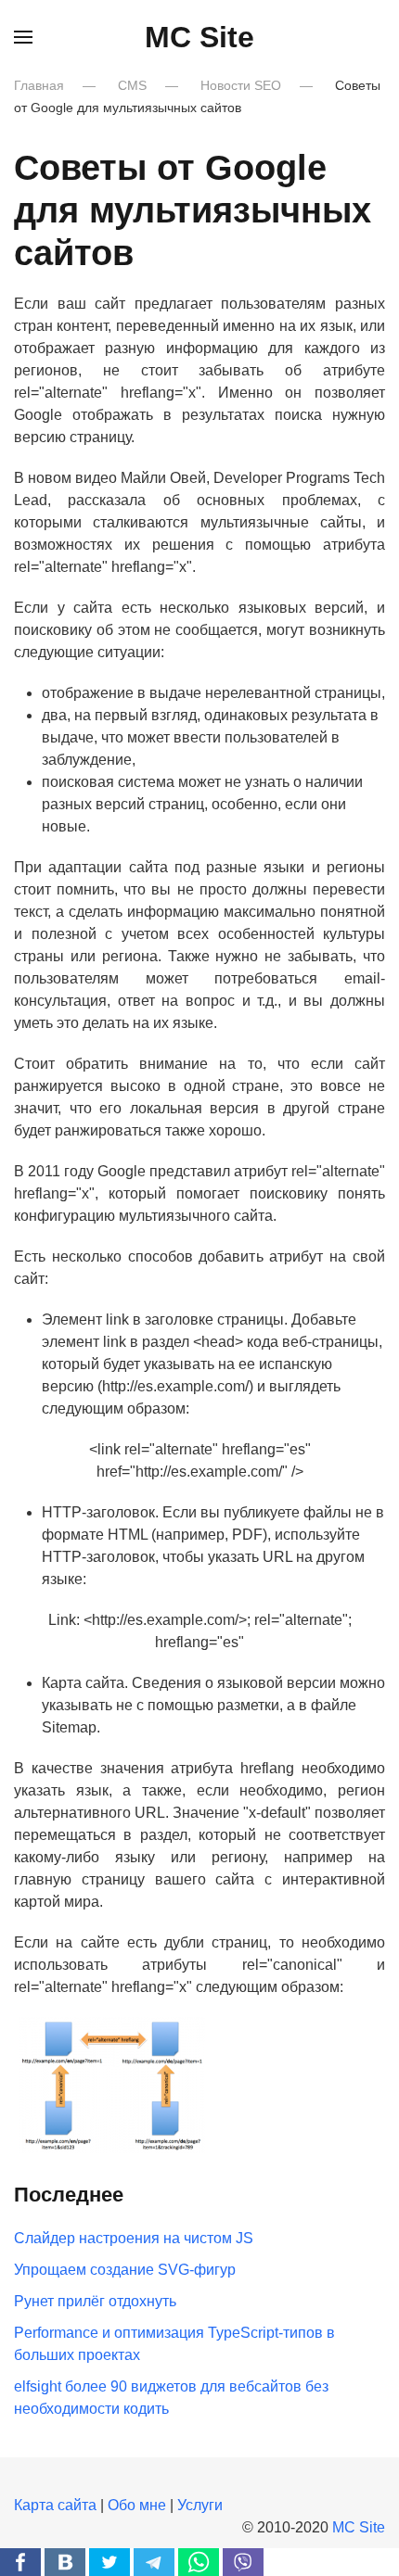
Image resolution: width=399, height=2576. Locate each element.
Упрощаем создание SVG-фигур (125, 2270)
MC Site (199, 37)
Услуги (200, 2505)
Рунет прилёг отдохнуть (95, 2301)
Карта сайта (55, 2505)
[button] (23, 37)
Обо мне (137, 2505)
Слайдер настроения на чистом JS (134, 2238)
